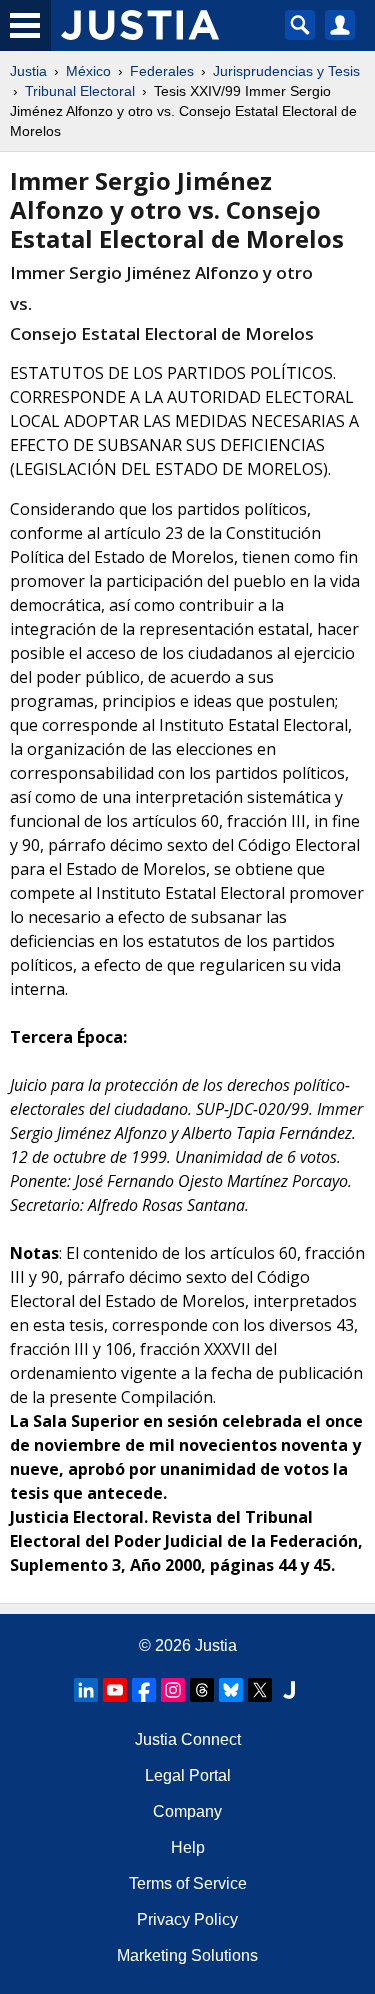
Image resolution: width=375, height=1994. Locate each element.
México (88, 71)
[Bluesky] (231, 1690)
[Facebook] (144, 1690)
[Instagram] (173, 1690)
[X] (260, 1690)
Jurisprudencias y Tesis (286, 71)
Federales (162, 71)
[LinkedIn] (86, 1690)
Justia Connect (188, 1739)
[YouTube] (115, 1690)
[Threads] (202, 1690)
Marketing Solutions (187, 1955)
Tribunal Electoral (80, 91)
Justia (28, 71)
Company (187, 1811)
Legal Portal (188, 1775)
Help (188, 1847)
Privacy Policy (187, 1919)
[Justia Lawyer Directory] (289, 1690)
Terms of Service (188, 1883)
